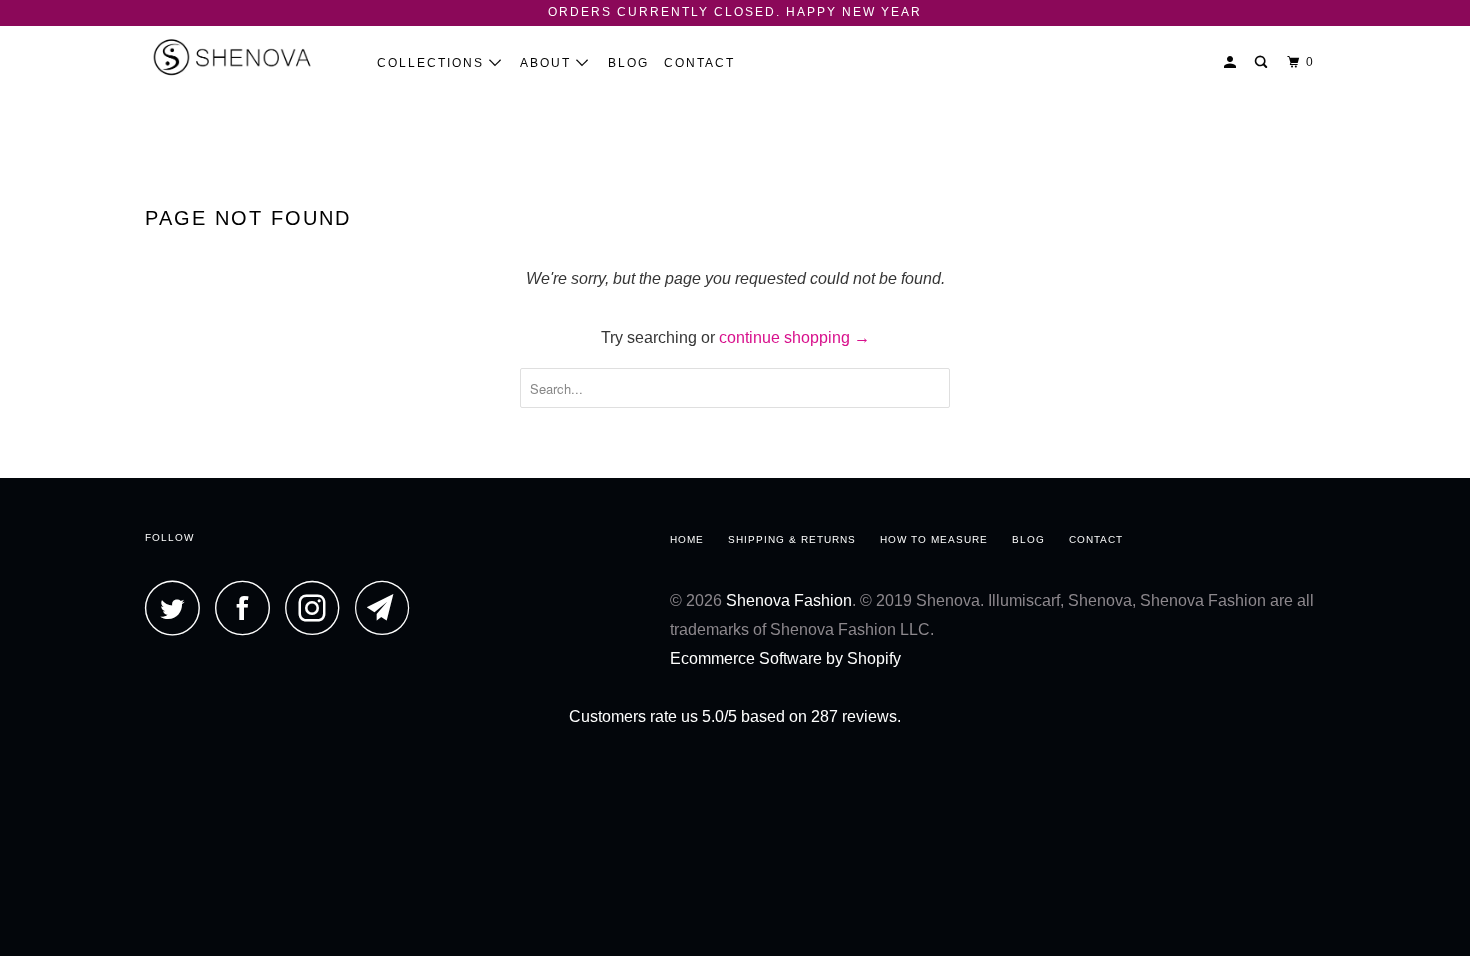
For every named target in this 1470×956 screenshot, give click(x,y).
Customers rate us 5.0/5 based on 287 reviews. (735, 716)
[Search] (1263, 62)
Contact (699, 63)
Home (687, 539)
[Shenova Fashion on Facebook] (248, 607)
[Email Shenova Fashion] (388, 607)
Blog (628, 63)
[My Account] (1232, 62)
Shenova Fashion (789, 600)
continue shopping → (794, 337)
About (548, 63)
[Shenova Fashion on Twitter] (178, 607)
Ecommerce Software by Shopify (785, 658)
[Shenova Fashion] (247, 57)
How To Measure (934, 539)
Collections (433, 63)
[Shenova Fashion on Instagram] (318, 607)
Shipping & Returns (792, 539)
